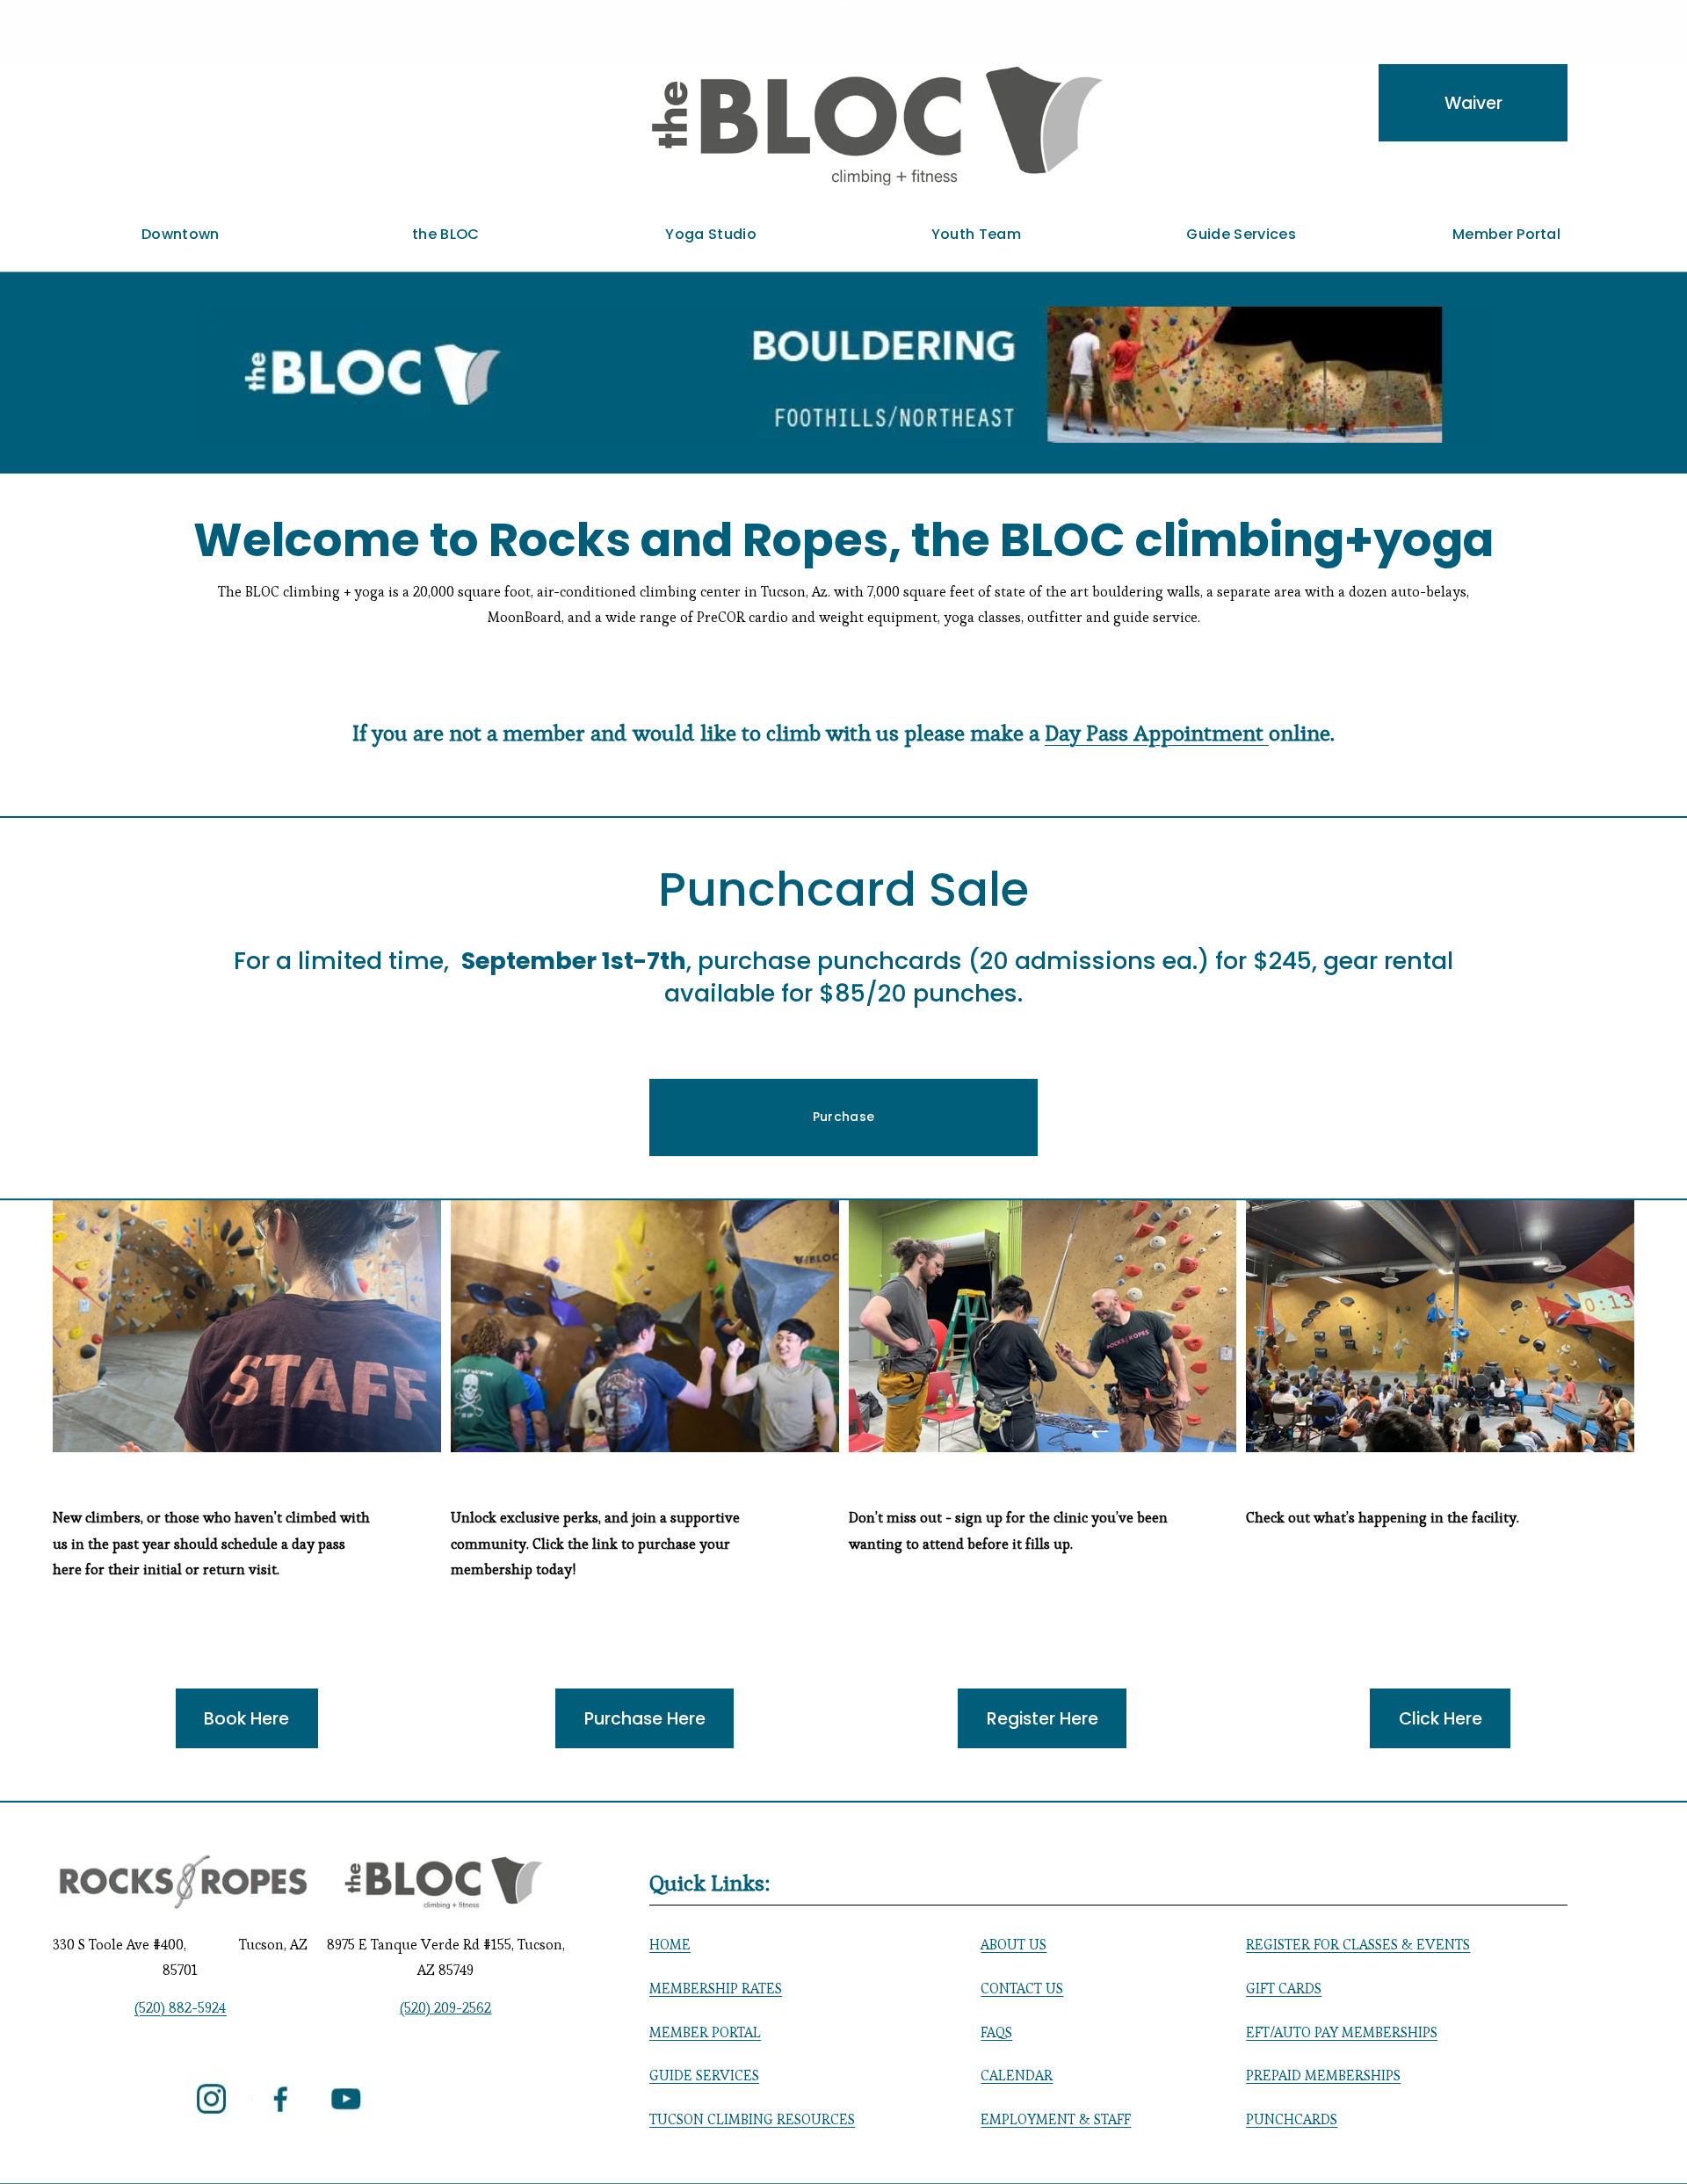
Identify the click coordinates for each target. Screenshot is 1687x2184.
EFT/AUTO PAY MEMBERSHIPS (1342, 2032)
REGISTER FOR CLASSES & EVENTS (1358, 1945)
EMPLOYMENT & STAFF (1056, 2119)
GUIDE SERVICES (704, 2076)
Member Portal (1506, 234)
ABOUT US (1014, 1945)
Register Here (1043, 1719)
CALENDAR (1017, 2076)
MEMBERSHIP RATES (716, 1989)
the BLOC (446, 234)
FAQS (996, 2032)
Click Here (1441, 1719)
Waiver (1473, 103)
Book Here (246, 1719)
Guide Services (1241, 234)
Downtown (181, 234)
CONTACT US (1022, 1989)
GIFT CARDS (1284, 1989)
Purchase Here (645, 1719)
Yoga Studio (711, 234)
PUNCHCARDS (1292, 2119)
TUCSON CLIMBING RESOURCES (752, 2119)
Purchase (843, 1117)
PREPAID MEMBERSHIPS (1323, 2076)
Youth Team (976, 234)
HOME (670, 1945)
